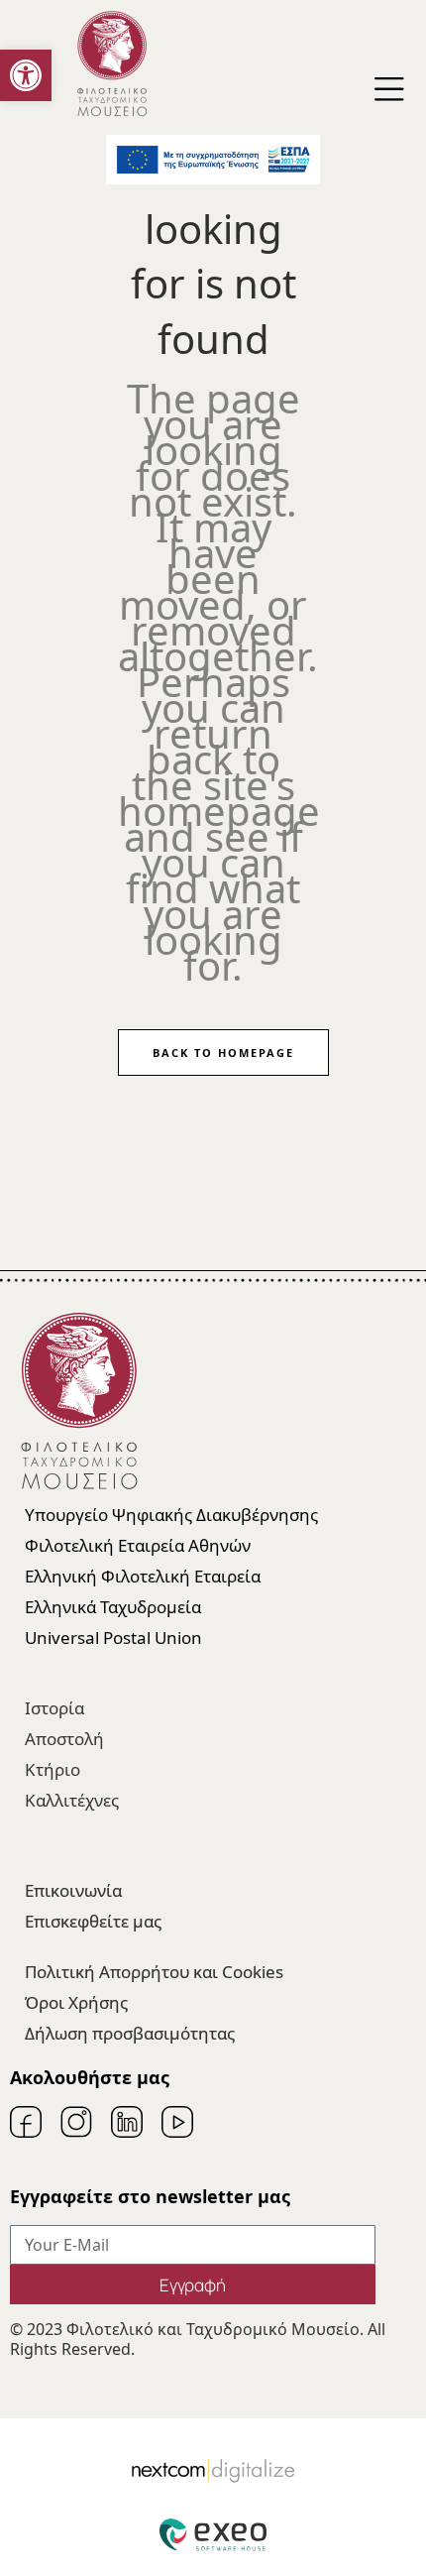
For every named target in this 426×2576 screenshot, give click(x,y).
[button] (26, 75)
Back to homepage (223, 1053)
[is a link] (112, 90)
